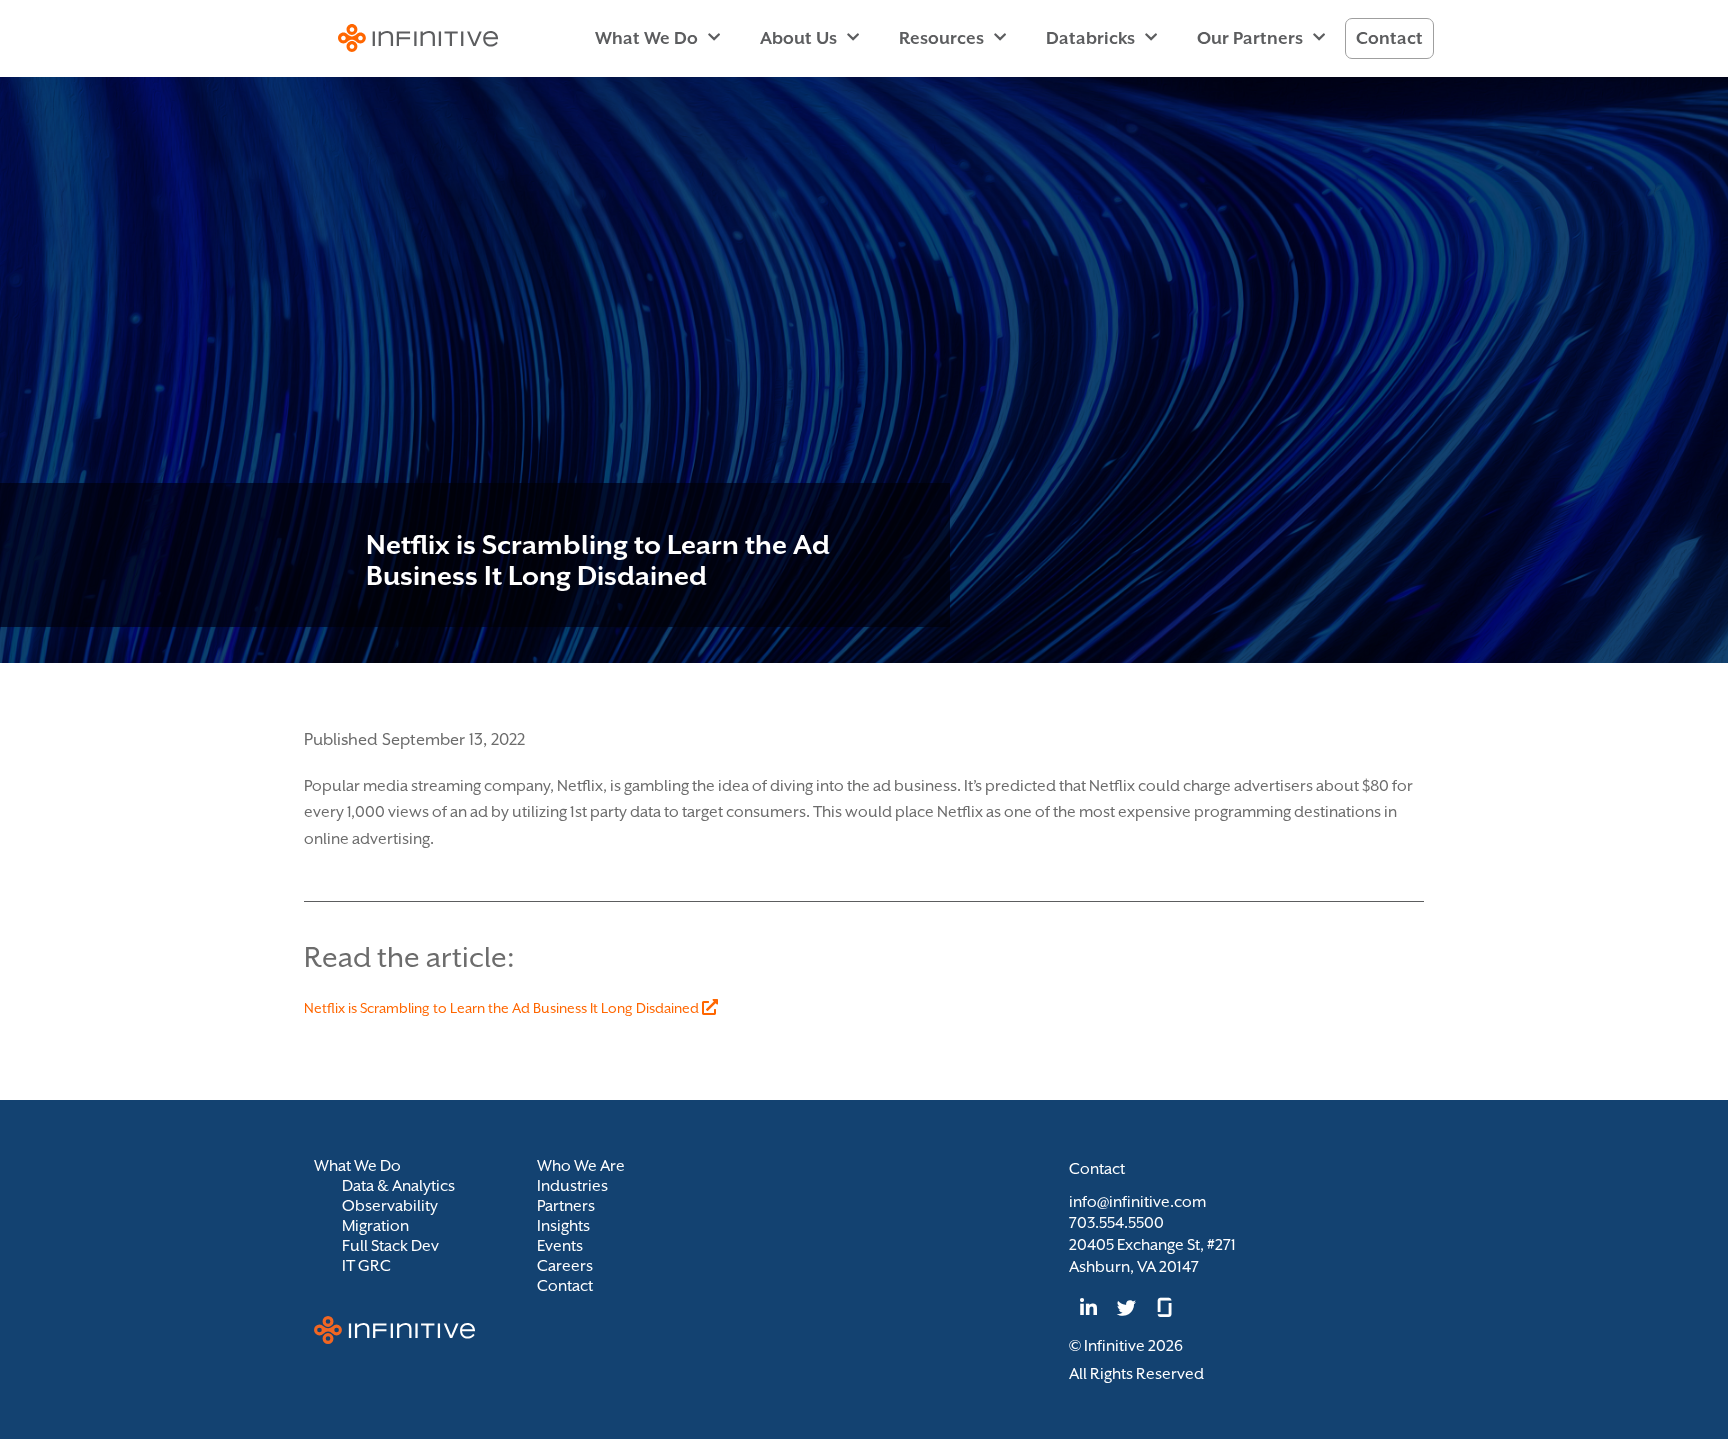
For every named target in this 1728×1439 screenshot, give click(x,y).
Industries (572, 1186)
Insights (563, 1226)
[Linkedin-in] (1088, 1307)
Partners (566, 1206)
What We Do (646, 38)
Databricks (1090, 38)
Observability (390, 1206)
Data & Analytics (398, 1186)
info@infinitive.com (1137, 1202)
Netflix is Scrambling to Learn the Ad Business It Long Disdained (503, 1008)
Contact (1389, 38)
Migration (375, 1226)
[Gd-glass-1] (1165, 1307)
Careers (565, 1266)
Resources (941, 38)
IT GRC (366, 1266)
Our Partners (1250, 38)
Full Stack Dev (390, 1246)
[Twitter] (1126, 1307)
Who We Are (581, 1166)
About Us (798, 38)
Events (560, 1246)
